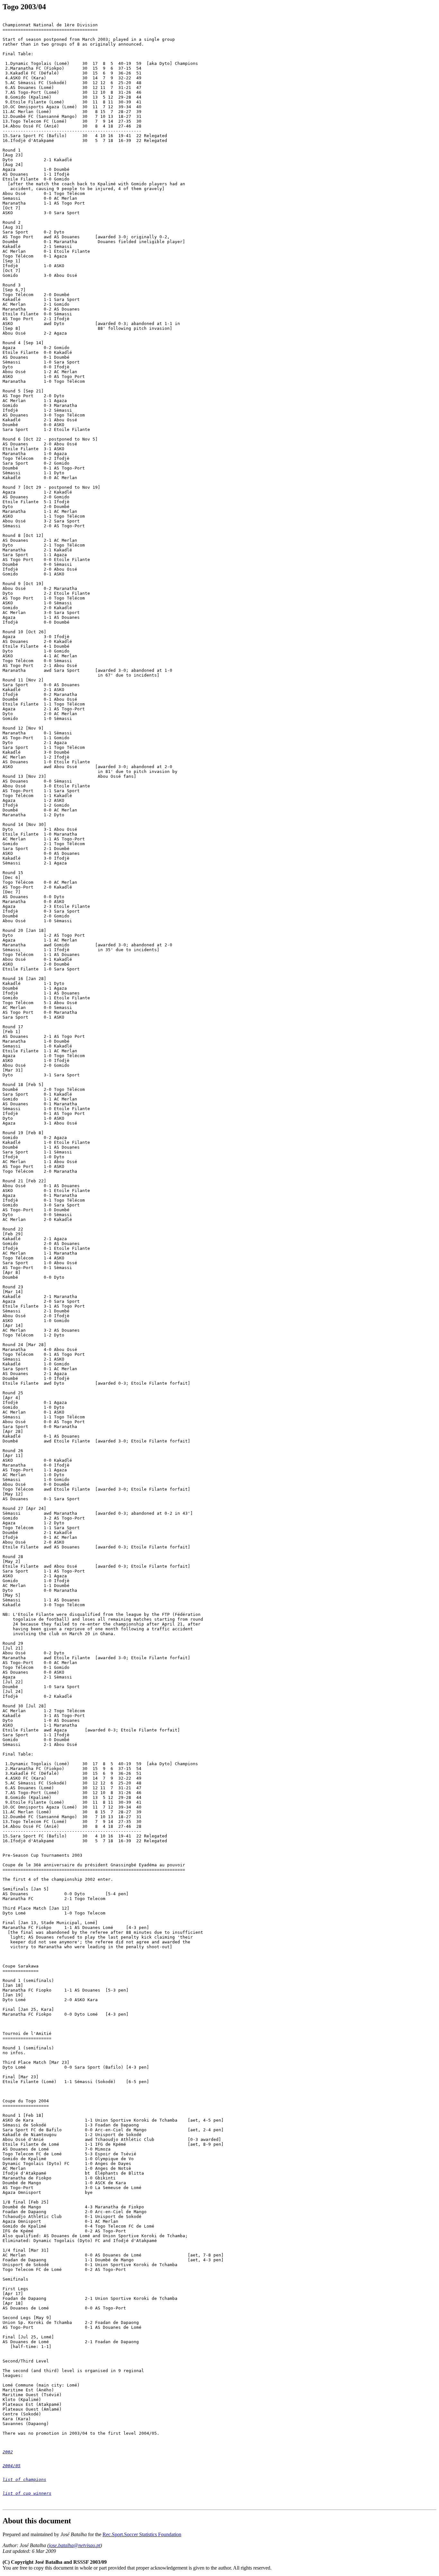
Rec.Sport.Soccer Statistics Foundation (142, 2534)
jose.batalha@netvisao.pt (75, 2545)
